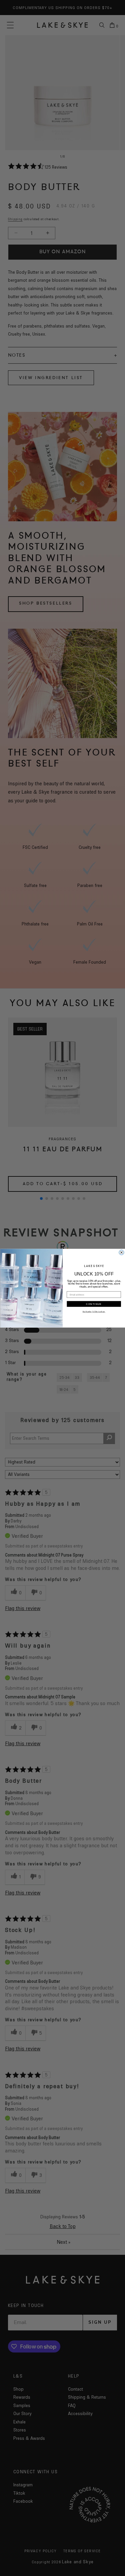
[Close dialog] (121, 1252)
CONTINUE (94, 1304)
